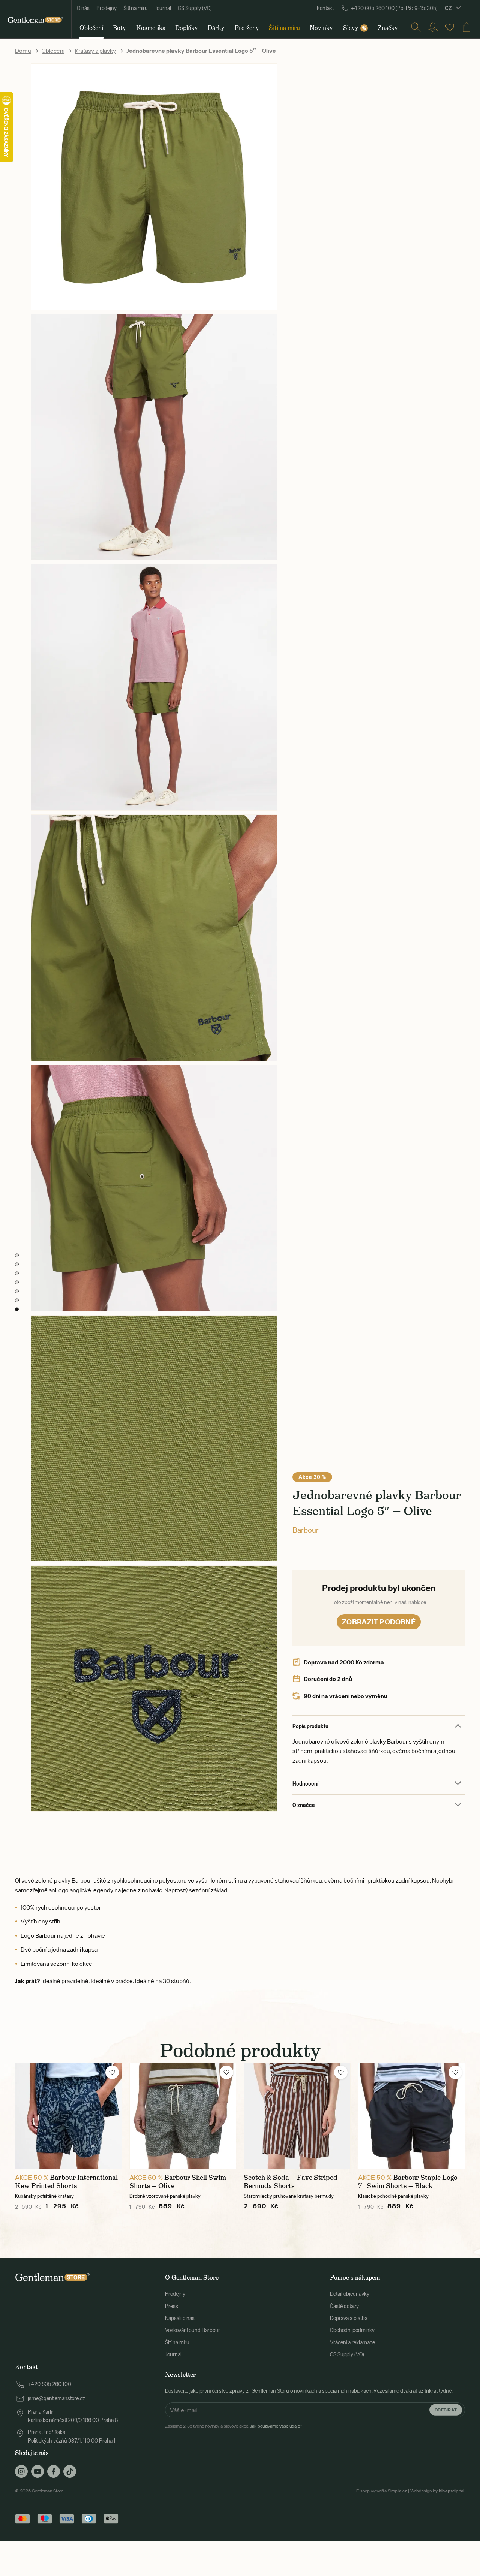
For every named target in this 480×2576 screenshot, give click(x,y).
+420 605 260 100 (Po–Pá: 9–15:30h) (394, 8)
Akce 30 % (312, 1477)
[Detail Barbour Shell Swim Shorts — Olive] (183, 2116)
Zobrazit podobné (379, 1622)
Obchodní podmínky (352, 2330)
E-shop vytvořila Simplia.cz (382, 2491)
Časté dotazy (344, 2306)
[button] (112, 2072)
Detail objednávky (350, 2294)
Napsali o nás (180, 2318)
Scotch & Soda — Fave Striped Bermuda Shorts (291, 2182)
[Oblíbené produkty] (450, 27)
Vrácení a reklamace (352, 2342)
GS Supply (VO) (195, 8)
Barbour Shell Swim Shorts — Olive (178, 2182)
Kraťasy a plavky (95, 51)
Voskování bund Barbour (193, 2330)
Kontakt (325, 8)
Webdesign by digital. (438, 2491)
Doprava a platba (349, 2318)
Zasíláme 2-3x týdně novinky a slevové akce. (234, 2426)
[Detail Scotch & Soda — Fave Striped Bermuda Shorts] (297, 2116)
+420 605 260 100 (49, 2384)
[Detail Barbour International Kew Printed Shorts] (68, 2116)
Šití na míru (136, 8)
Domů (23, 51)
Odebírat (446, 2410)
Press (172, 2306)
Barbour (306, 1530)
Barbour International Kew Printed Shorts (66, 2182)
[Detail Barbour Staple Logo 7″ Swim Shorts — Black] (412, 2116)
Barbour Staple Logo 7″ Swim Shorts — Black (408, 2182)
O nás (83, 8)
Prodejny (106, 8)
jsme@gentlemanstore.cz (56, 2398)
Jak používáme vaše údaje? (276, 2426)
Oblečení (53, 51)
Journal (163, 8)
